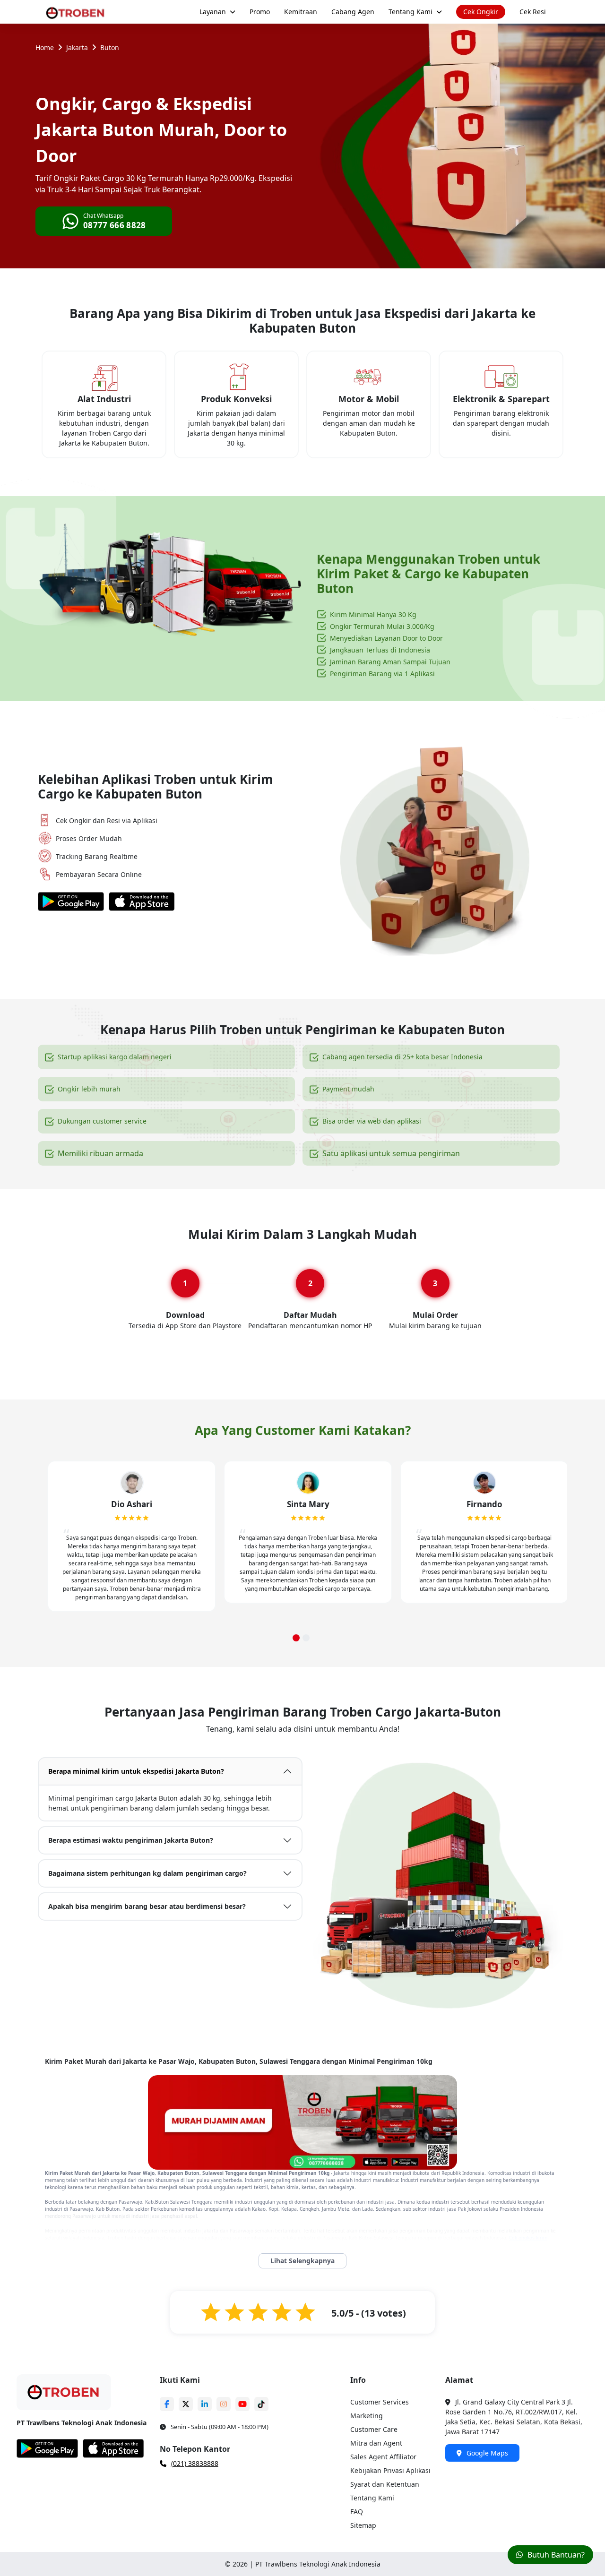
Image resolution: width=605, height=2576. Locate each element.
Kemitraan (301, 12)
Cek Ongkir (481, 12)
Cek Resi (533, 12)
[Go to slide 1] (296, 1638)
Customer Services (380, 2402)
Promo (260, 12)
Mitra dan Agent (376, 2443)
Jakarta (77, 47)
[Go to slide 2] (306, 1638)
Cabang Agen (353, 12)
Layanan (213, 12)
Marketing (367, 2416)
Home (45, 47)
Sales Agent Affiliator (383, 2457)
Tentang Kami (411, 12)
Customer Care (374, 2429)
